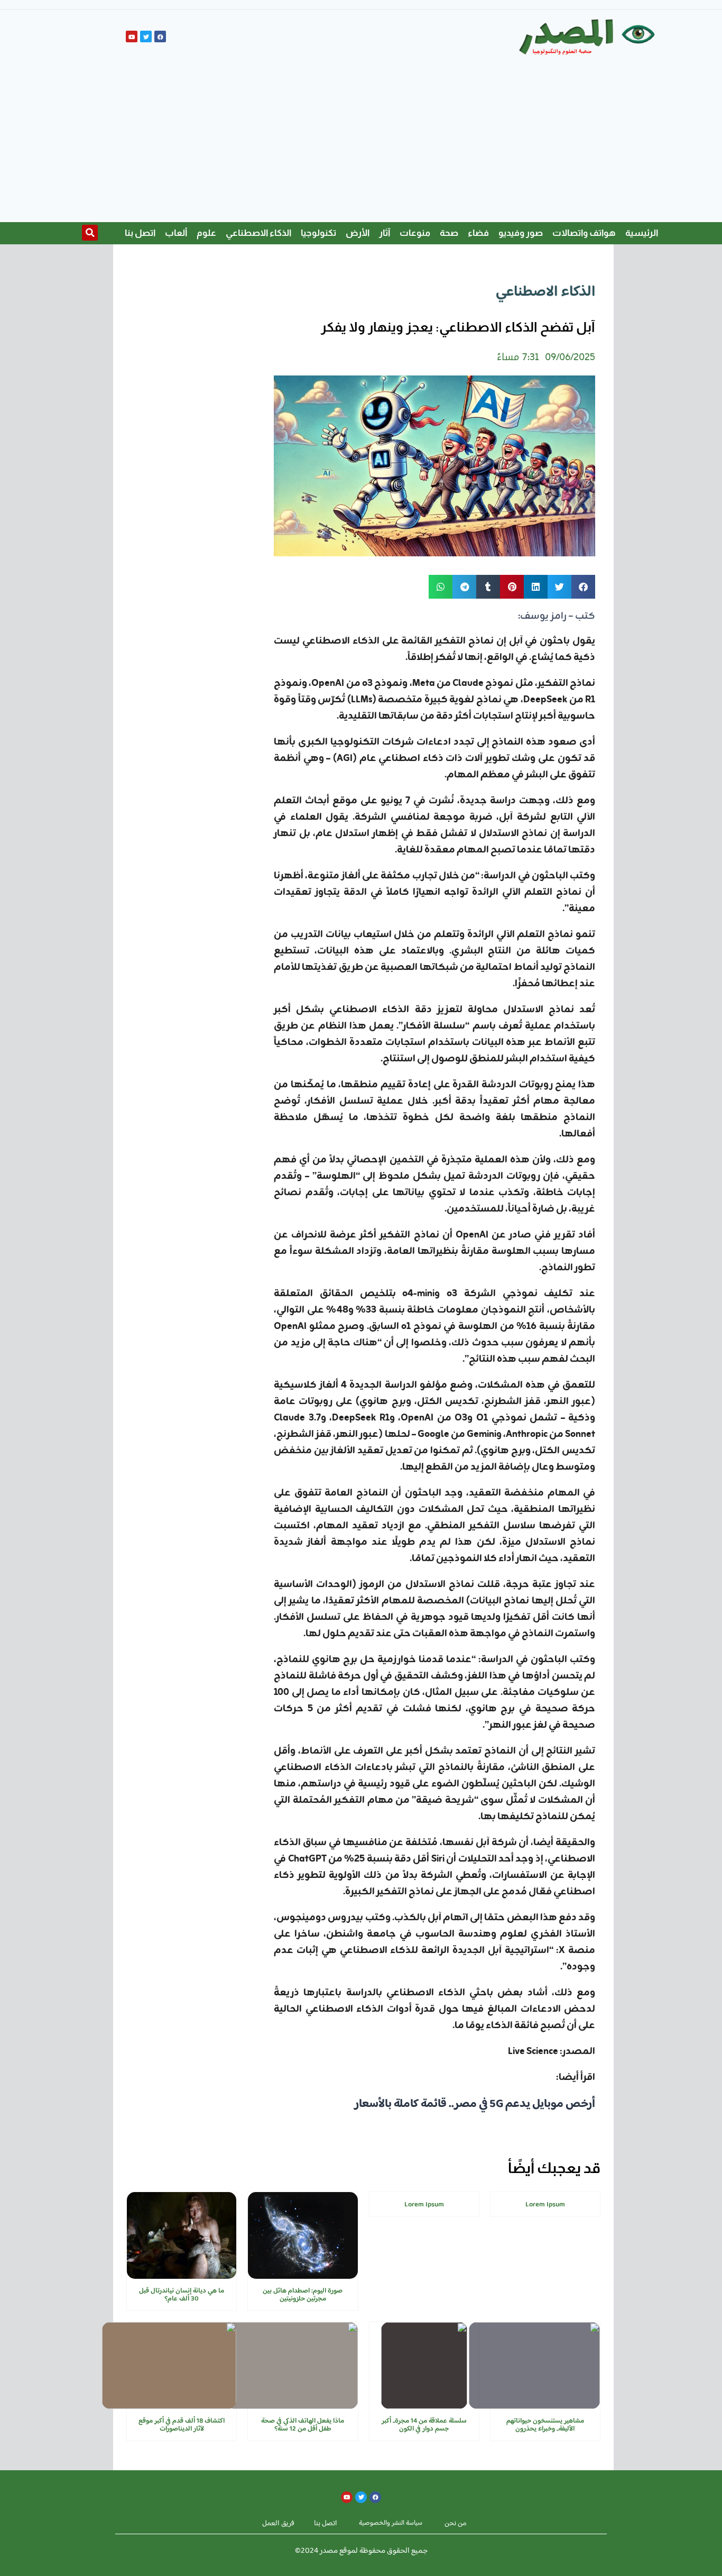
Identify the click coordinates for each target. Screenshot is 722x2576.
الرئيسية (642, 233)
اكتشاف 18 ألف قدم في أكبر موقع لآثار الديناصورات (182, 2425)
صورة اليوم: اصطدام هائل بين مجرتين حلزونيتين (303, 2295)
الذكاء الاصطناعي (258, 233)
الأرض (358, 233)
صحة (449, 233)
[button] (90, 233)
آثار (385, 233)
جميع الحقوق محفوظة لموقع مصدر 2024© (361, 2551)
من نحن (456, 2524)
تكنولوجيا (318, 233)
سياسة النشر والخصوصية (391, 2523)
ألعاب (176, 233)
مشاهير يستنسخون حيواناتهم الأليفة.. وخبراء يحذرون (545, 2425)
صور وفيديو (521, 233)
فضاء (478, 233)
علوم (206, 233)
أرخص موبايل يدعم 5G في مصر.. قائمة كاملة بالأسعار (475, 2104)
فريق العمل (278, 2524)
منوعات (415, 233)
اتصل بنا (140, 233)
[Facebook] (160, 36)
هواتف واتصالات (584, 233)
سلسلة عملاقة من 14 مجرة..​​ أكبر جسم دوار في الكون (424, 2425)
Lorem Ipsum (545, 2205)
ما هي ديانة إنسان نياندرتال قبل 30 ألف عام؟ (182, 2295)
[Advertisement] (361, 143)
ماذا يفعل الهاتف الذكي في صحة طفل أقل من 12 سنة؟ (303, 2425)
